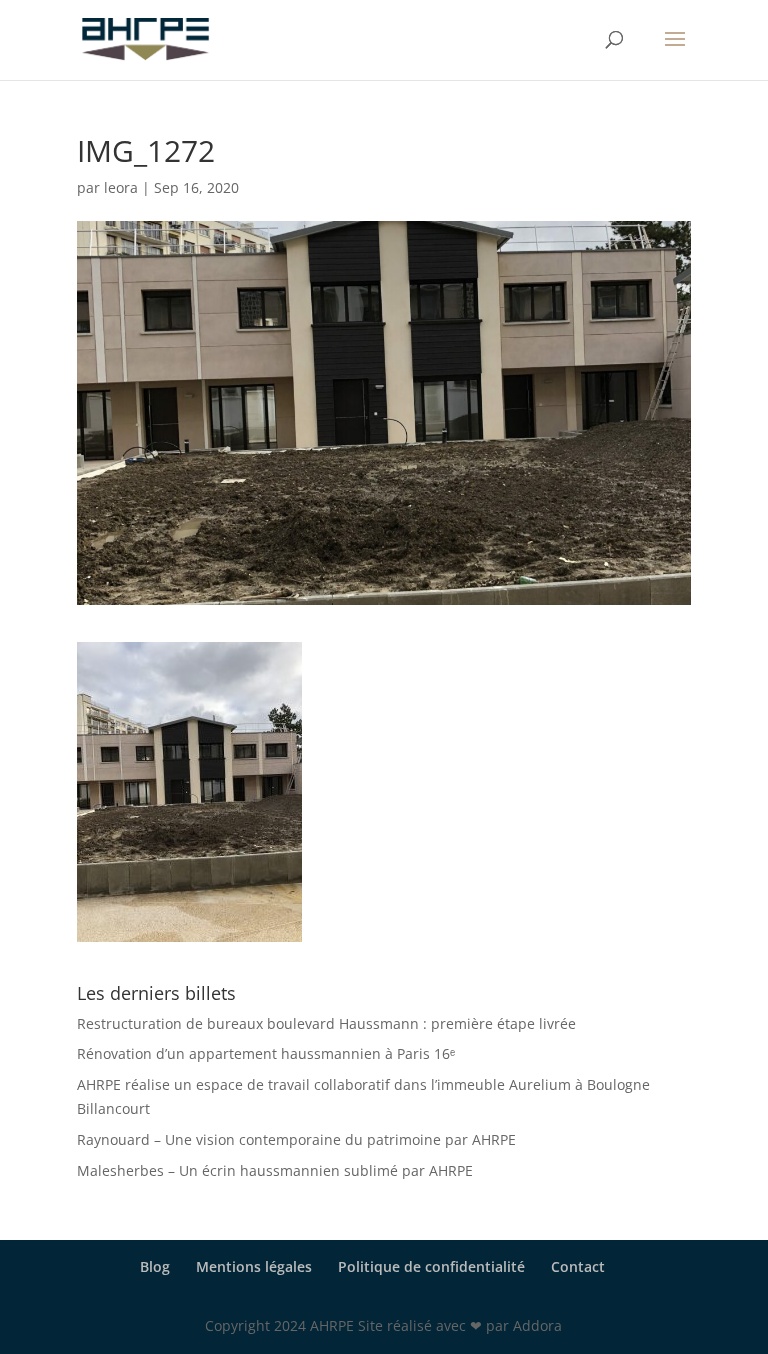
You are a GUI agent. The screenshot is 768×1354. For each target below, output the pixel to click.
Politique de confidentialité (431, 1266)
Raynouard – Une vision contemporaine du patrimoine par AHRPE (296, 1139)
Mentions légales (254, 1266)
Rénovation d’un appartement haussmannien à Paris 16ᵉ (266, 1053)
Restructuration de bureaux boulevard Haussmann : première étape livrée (326, 1023)
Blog (155, 1266)
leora (121, 187)
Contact (578, 1266)
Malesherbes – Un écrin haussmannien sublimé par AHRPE (275, 1170)
